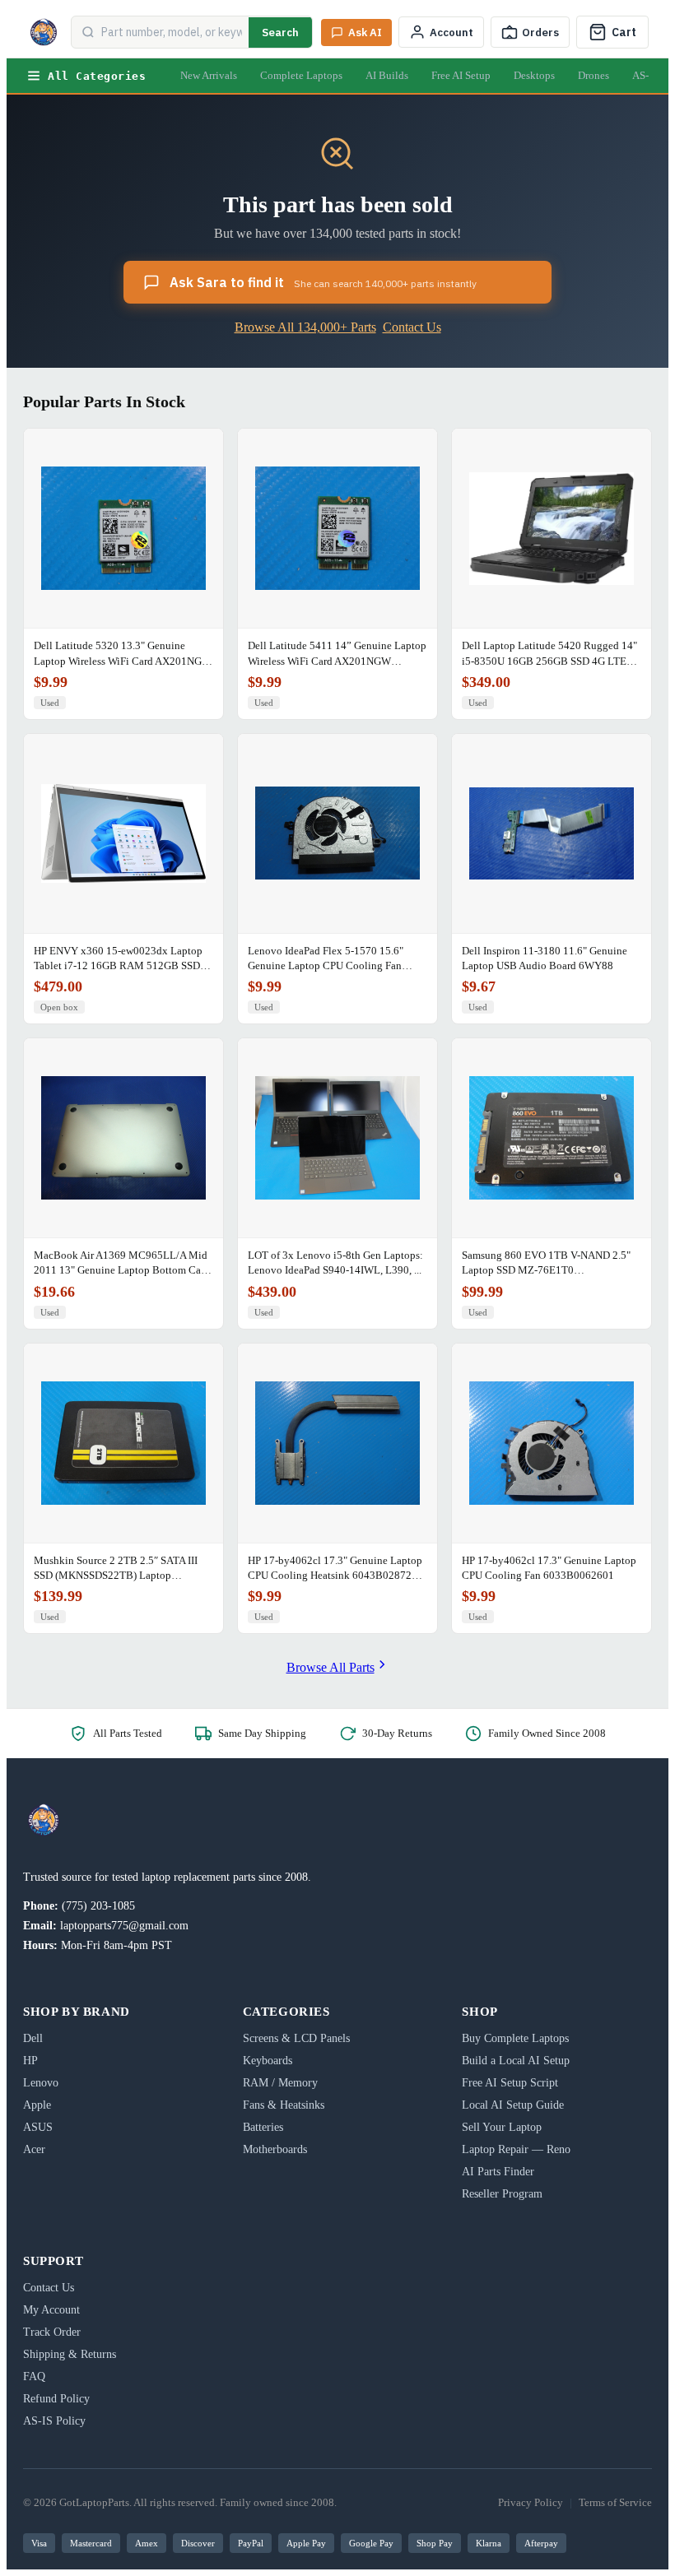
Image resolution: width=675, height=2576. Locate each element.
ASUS (38, 2127)
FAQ (34, 2376)
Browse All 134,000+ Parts (305, 327)
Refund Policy (56, 2399)
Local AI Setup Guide (513, 2105)
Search (280, 32)
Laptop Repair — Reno (516, 2149)
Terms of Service (615, 2502)
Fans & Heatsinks (284, 2105)
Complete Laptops (301, 75)
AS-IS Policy (54, 2421)
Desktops (534, 75)
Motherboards (275, 2149)
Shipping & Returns (70, 2354)
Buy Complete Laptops (515, 2038)
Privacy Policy (531, 2502)
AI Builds (387, 75)
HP (30, 2061)
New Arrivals (209, 75)
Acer (34, 2149)
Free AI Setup (461, 75)
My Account (51, 2310)
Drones (594, 75)
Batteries (263, 2127)
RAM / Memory (280, 2083)
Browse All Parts (331, 1667)
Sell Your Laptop (502, 2127)
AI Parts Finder (498, 2172)
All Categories (97, 76)
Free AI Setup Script (510, 2083)
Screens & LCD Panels (296, 2038)
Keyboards (268, 2061)
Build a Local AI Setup (516, 2061)
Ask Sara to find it (323, 282)
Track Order (52, 2332)
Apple (37, 2105)
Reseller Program (502, 2194)
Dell (33, 2038)
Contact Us (412, 327)
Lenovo (41, 2083)
